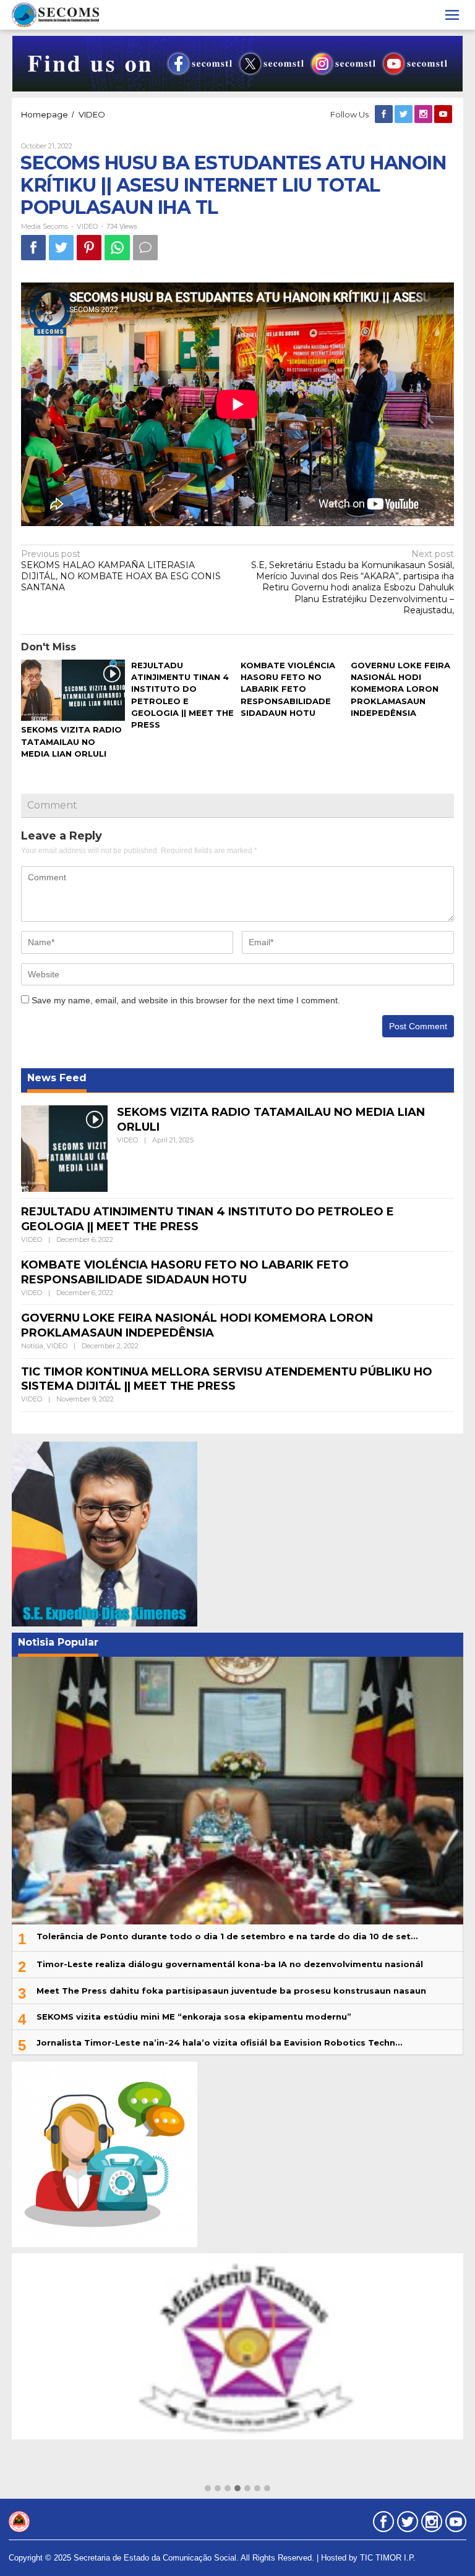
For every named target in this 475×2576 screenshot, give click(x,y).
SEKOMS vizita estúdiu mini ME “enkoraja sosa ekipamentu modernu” (194, 2017)
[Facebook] (385, 114)
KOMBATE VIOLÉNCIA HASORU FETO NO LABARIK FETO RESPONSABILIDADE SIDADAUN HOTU (288, 689)
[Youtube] (444, 114)
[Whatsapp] (117, 248)
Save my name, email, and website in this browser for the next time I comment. (186, 1000)
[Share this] (33, 248)
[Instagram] (424, 114)
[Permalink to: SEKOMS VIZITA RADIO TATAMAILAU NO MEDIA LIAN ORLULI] (73, 691)
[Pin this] (89, 248)
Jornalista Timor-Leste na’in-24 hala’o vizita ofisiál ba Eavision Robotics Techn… (219, 2043)
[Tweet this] (61, 248)
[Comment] (145, 248)
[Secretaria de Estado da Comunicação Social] (55, 14)
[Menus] (452, 15)
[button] (208, 2489)
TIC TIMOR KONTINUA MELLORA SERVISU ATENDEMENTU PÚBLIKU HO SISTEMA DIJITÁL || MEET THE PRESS (227, 1379)
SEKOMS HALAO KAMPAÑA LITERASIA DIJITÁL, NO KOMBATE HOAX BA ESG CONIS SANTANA (121, 571)
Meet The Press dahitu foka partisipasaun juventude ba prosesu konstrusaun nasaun (231, 1991)
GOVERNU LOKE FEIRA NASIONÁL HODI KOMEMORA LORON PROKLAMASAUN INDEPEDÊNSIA (400, 689)
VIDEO (87, 226)
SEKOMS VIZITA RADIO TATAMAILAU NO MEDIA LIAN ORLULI (71, 741)
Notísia (32, 1346)
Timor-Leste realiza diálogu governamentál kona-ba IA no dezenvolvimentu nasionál (230, 1964)
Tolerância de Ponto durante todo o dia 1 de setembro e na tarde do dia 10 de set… (227, 1936)
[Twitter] (404, 114)
